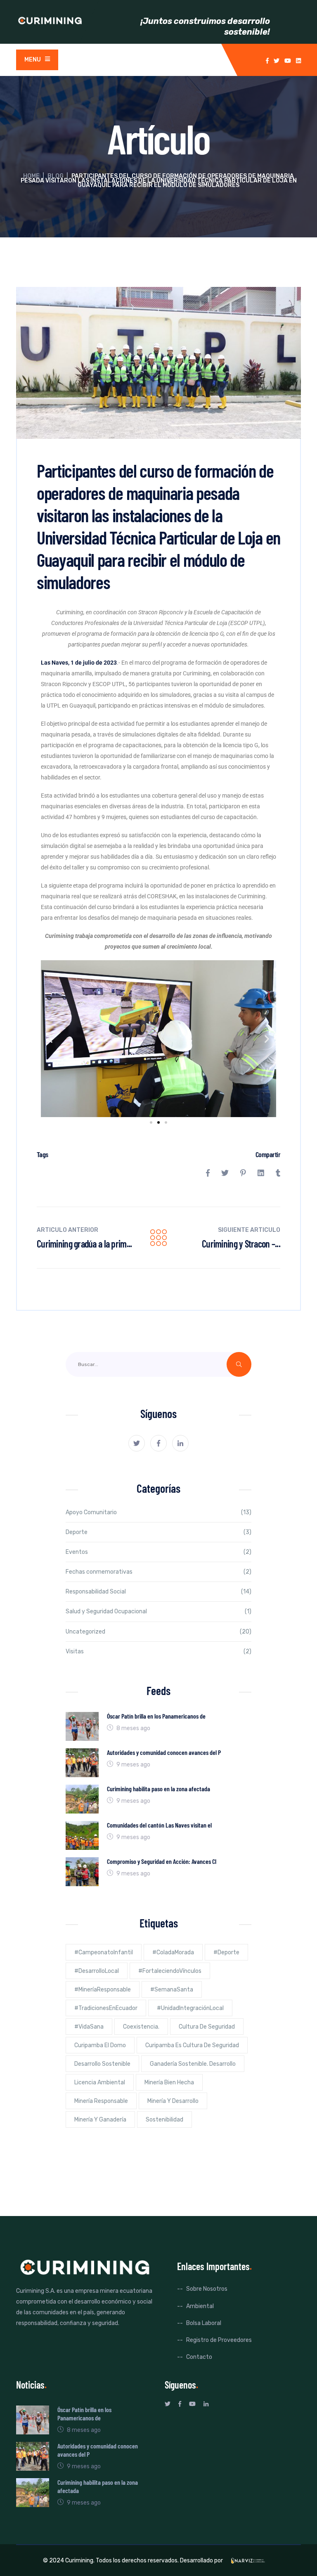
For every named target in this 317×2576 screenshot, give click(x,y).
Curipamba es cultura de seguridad (192, 2045)
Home (31, 176)
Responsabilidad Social (96, 1592)
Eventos (77, 1552)
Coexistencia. (141, 2027)
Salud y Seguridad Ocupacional (106, 1611)
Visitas (75, 1651)
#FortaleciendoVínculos (170, 1971)
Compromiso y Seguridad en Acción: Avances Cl (162, 1861)
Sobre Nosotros (207, 2289)
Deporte (77, 1532)
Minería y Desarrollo (173, 2101)
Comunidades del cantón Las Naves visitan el (159, 1825)
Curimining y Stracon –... (241, 1244)
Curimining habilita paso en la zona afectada (158, 1789)
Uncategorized (85, 1632)
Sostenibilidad (164, 2120)
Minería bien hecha (169, 2082)
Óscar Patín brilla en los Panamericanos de (156, 1716)
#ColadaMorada (173, 1952)
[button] (50, 1038)
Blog (56, 176)
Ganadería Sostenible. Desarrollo (193, 2064)
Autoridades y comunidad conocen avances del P (164, 1752)
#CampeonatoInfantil (104, 1952)
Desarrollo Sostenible (102, 2064)
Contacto (199, 2357)
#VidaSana (89, 2027)
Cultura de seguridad (207, 2027)
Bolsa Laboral (204, 2323)
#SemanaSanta (172, 1990)
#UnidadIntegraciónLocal (190, 2008)
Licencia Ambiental (100, 2082)
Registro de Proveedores (219, 2340)
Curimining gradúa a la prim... (84, 1244)
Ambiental (200, 2306)
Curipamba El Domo (100, 2045)
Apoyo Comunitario (91, 1512)
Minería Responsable (101, 2101)
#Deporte (226, 1952)
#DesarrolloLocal (97, 1971)
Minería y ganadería (100, 2120)
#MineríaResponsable (103, 1990)
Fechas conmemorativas (99, 1572)
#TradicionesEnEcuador (106, 2008)
